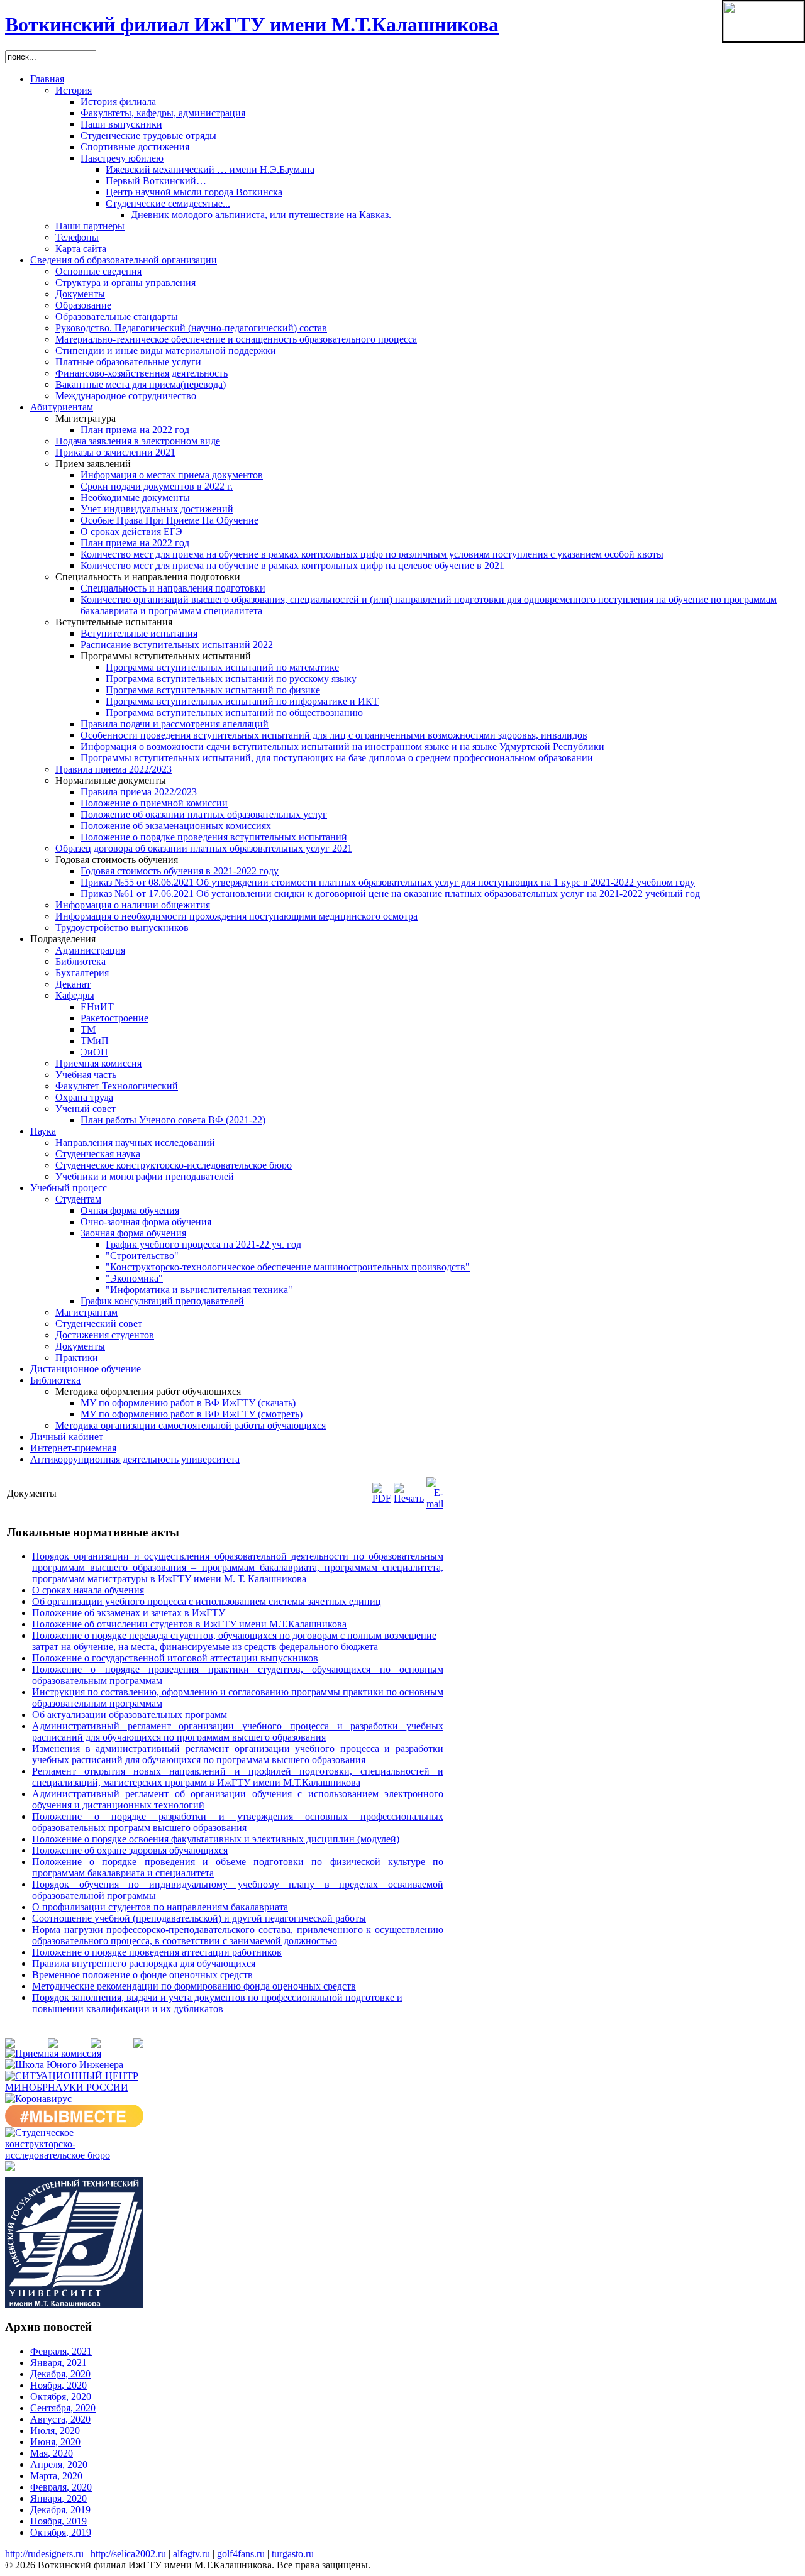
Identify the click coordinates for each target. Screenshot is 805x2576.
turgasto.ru (293, 2554)
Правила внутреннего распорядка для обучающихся (144, 1963)
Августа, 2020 (60, 2419)
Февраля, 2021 (61, 2351)
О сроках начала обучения (88, 1590)
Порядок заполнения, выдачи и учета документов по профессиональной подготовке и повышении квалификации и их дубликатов (217, 2003)
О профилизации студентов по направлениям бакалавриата (160, 1907)
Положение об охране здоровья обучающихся (130, 1850)
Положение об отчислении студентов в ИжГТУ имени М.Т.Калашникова (189, 1624)
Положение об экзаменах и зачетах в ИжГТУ (129, 1613)
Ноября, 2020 (58, 2385)
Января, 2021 (58, 2363)
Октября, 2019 (61, 2532)
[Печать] (409, 1498)
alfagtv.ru (192, 2554)
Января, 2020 (58, 2498)
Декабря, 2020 (60, 2374)
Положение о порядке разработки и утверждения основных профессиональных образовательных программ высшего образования (238, 1822)
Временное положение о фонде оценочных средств (142, 1975)
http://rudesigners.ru (44, 2554)
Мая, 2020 (52, 2453)
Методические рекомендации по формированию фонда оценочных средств (194, 1986)
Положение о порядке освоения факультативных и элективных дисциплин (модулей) (216, 1839)
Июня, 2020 (55, 2442)
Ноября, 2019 (58, 2521)
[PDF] (382, 1498)
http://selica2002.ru (128, 2554)
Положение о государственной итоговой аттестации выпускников (175, 1658)
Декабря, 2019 (60, 2510)
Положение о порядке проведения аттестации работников (157, 1952)
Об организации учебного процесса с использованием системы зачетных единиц (207, 1601)
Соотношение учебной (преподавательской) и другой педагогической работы (199, 1918)
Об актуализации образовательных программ (130, 1715)
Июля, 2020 (55, 2430)
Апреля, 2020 (59, 2464)
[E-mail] (435, 1504)
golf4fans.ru (241, 2554)
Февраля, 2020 (61, 2487)
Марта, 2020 (56, 2476)
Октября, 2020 (61, 2397)
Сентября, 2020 (63, 2408)
